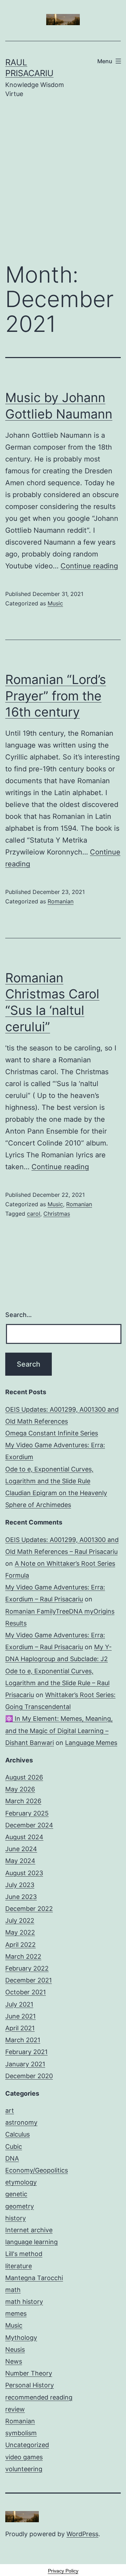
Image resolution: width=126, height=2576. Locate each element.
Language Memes (91, 1743)
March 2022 (23, 1956)
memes (16, 2313)
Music (55, 603)
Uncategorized (27, 2445)
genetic (16, 2194)
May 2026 (20, 1789)
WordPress (82, 2534)
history (16, 2218)
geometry (20, 2206)
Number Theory (29, 2373)
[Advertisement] (63, 185)
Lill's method (24, 2254)
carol (34, 1214)
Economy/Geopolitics (37, 2170)
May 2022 (20, 1932)
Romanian (61, 901)
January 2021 (25, 2064)
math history (24, 2302)
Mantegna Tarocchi (34, 2278)
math (13, 2290)
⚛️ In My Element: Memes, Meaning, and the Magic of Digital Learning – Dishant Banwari (59, 1730)
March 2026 (23, 1801)
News (14, 2361)
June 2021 (20, 2016)
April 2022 (20, 1945)
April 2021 (20, 2028)
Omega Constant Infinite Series (52, 1433)
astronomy (21, 2122)
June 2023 (21, 1897)
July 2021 (19, 2004)
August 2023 (24, 1873)
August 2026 (24, 1777)
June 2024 (21, 1849)
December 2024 (29, 1825)
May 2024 (20, 1861)
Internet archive (29, 2230)
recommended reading (39, 2397)
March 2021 (23, 2040)
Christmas (57, 1214)
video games (24, 2457)
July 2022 (20, 1920)
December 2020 (29, 2076)
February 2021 (26, 2052)
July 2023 (20, 1885)
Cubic (14, 2146)
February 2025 (27, 1813)
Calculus (17, 2134)
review (15, 2409)
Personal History (30, 2385)
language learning (31, 2242)
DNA (12, 2158)
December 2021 (29, 1980)
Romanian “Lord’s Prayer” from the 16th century (56, 696)
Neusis (15, 2349)
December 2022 (29, 1909)
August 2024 (24, 1837)
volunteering (24, 2469)
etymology (21, 2182)
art (10, 2111)
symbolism (21, 2433)
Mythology (21, 2338)
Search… (19, 1315)
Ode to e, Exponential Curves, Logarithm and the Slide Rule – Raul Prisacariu (57, 1683)
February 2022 (27, 1968)
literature (19, 2266)
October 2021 (26, 1992)
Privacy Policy (63, 2571)
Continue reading (89, 566)
